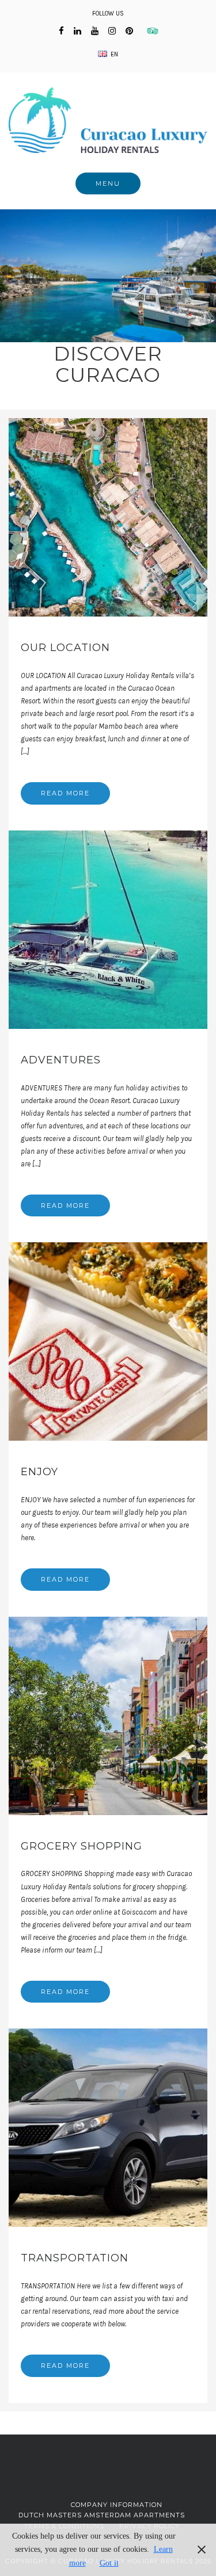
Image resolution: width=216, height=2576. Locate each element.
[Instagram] (112, 31)
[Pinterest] (129, 31)
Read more (65, 793)
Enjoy (39, 1472)
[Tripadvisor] (150, 31)
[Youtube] (95, 31)
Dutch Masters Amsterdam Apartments (102, 2515)
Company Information (117, 2505)
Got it (109, 2563)
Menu (108, 183)
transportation (75, 2258)
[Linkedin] (77, 31)
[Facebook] (61, 31)
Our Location (65, 648)
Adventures (61, 1060)
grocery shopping (82, 1846)
